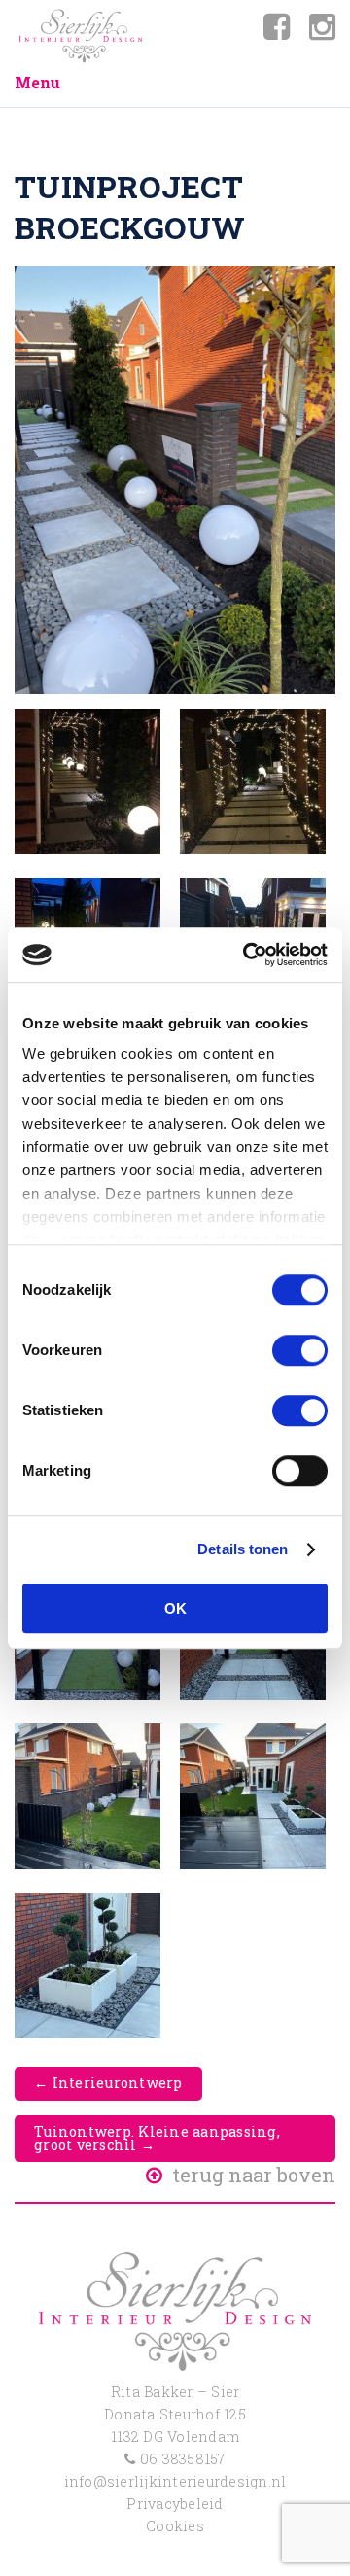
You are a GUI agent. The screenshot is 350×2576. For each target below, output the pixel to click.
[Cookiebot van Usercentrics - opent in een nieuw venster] (247, 955)
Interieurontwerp (108, 2083)
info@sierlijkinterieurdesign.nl (175, 2481)
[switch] (300, 1350)
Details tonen (243, 1549)
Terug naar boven (251, 2175)
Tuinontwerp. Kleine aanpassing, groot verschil (157, 2138)
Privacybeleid (175, 2504)
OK (175, 1608)
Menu (37, 82)
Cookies (175, 2526)
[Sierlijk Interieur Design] (81, 36)
